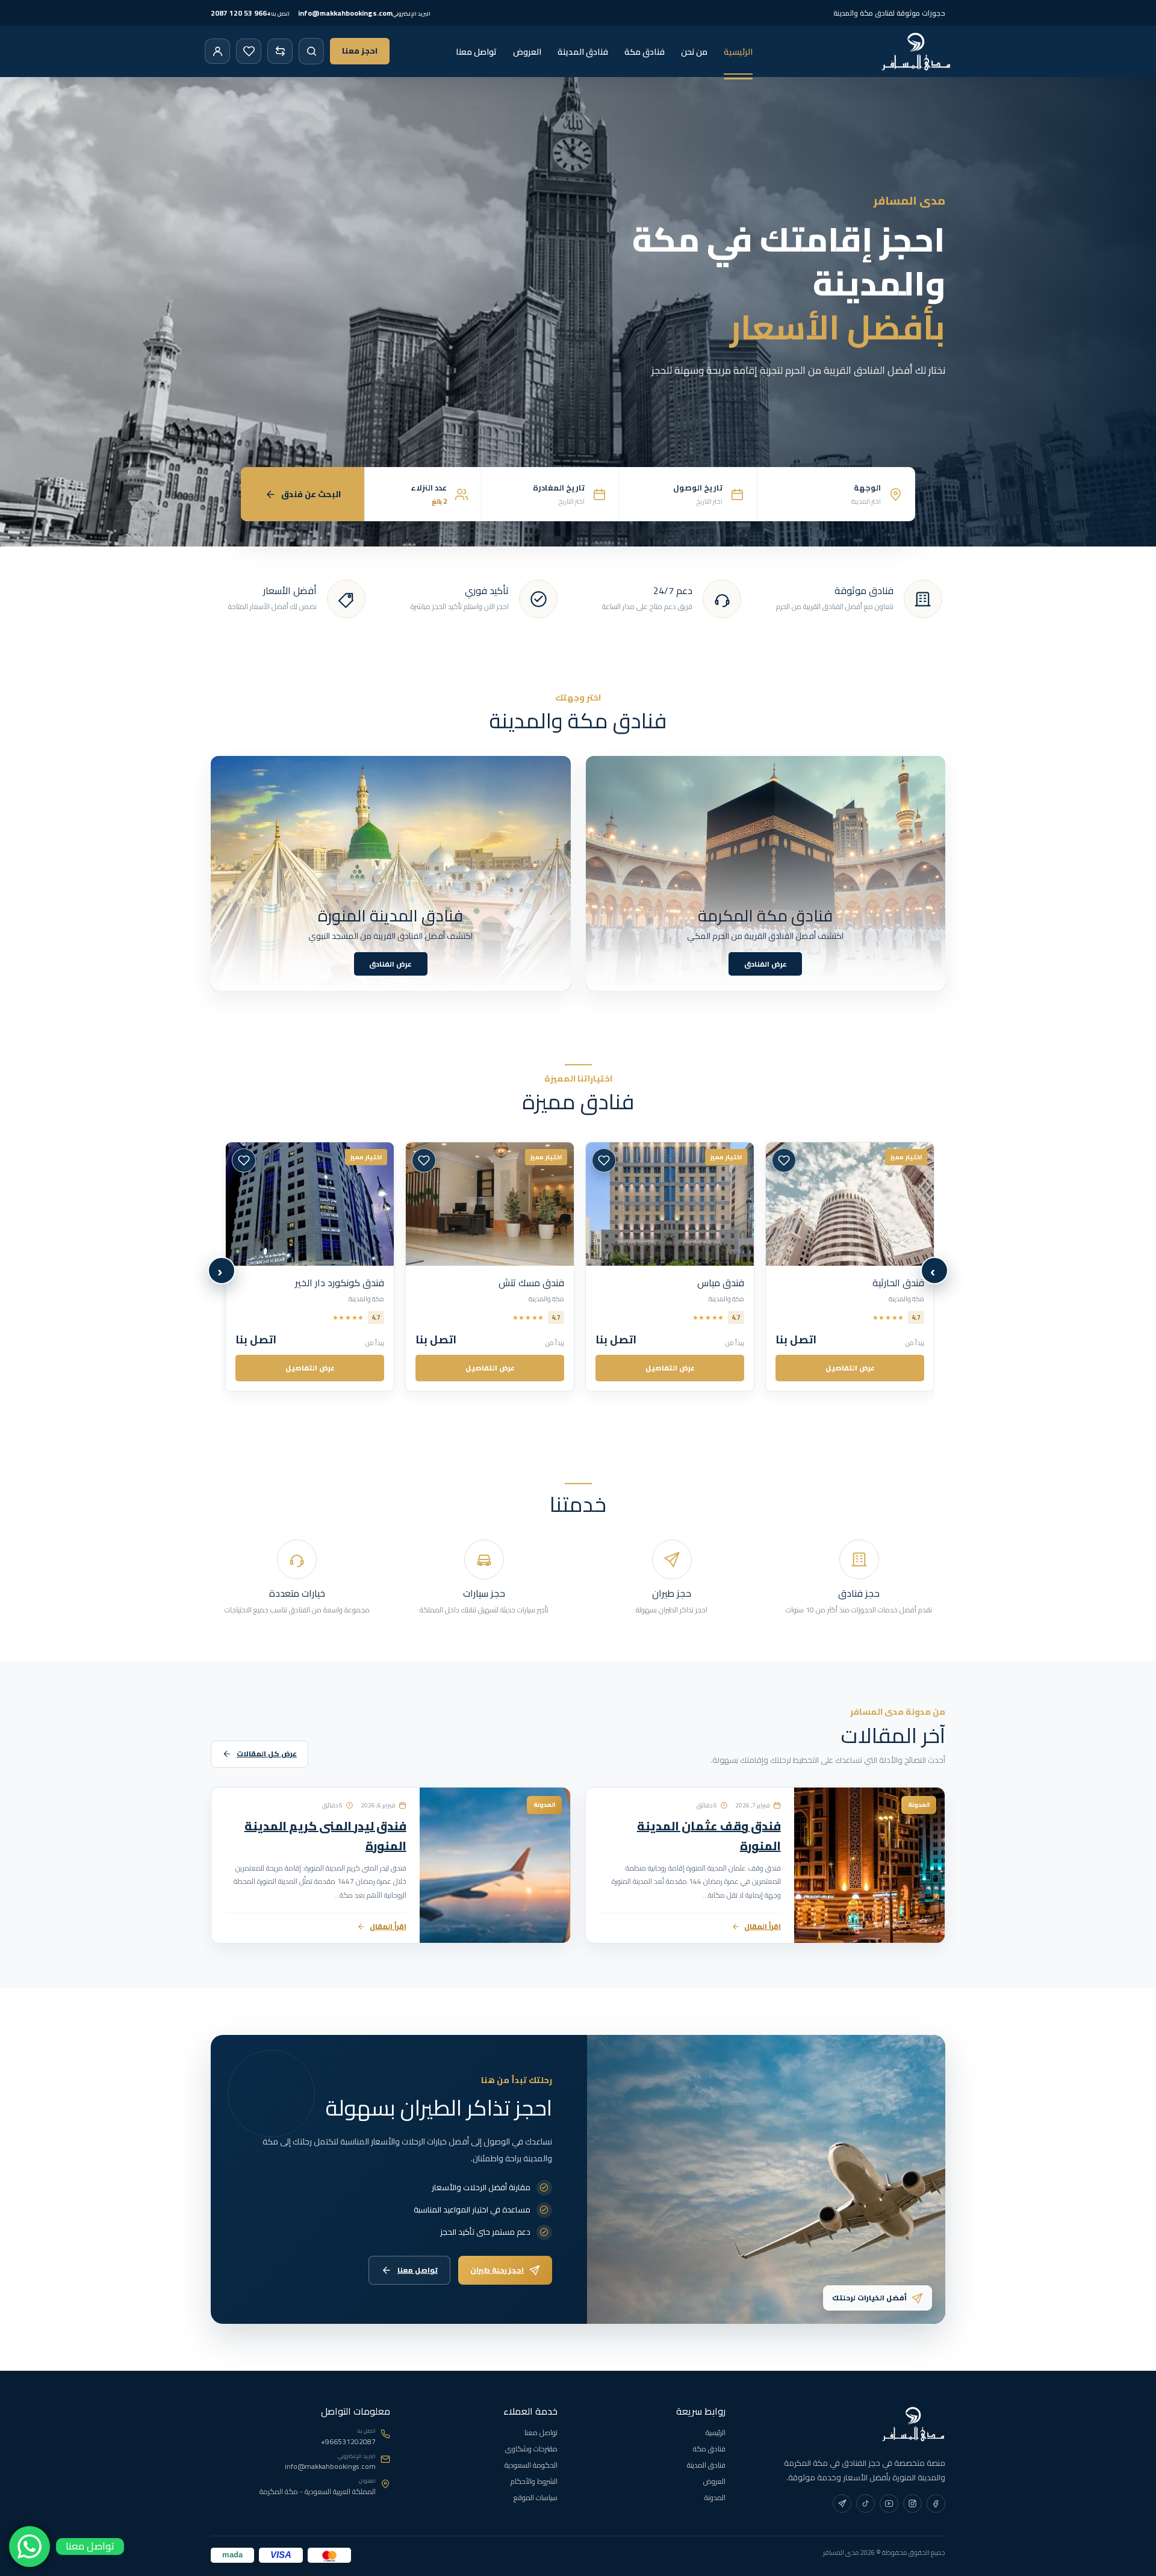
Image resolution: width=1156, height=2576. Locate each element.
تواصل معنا (476, 52)
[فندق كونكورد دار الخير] (850, 1204)
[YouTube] (889, 2503)
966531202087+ (348, 2442)
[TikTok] (865, 2503)
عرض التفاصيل (850, 1368)
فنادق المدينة (583, 52)
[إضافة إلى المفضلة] (784, 1160)
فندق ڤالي (723, 1283)
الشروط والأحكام (534, 2481)
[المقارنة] (280, 51)
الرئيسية (738, 52)
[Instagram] (912, 2503)
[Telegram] (842, 2503)
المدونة (715, 2497)
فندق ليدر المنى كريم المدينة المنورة (325, 1836)
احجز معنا (360, 51)
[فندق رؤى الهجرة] (310, 1204)
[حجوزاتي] (217, 51)
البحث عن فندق (311, 494)
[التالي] (222, 1271)
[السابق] (934, 1271)
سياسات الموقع (536, 2497)
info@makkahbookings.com (330, 2466)
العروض (527, 52)
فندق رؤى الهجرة (349, 1283)
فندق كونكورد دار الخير (880, 1283)
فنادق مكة (645, 52)
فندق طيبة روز (537, 1283)
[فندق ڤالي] (670, 1204)
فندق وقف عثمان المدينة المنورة (709, 1836)
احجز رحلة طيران (497, 2269)
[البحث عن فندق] (311, 51)
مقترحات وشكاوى (531, 2449)
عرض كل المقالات (267, 1754)
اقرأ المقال (763, 1926)
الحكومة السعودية (531, 2465)
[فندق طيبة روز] (490, 1204)
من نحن (694, 52)
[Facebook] (936, 2503)
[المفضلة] (249, 51)
